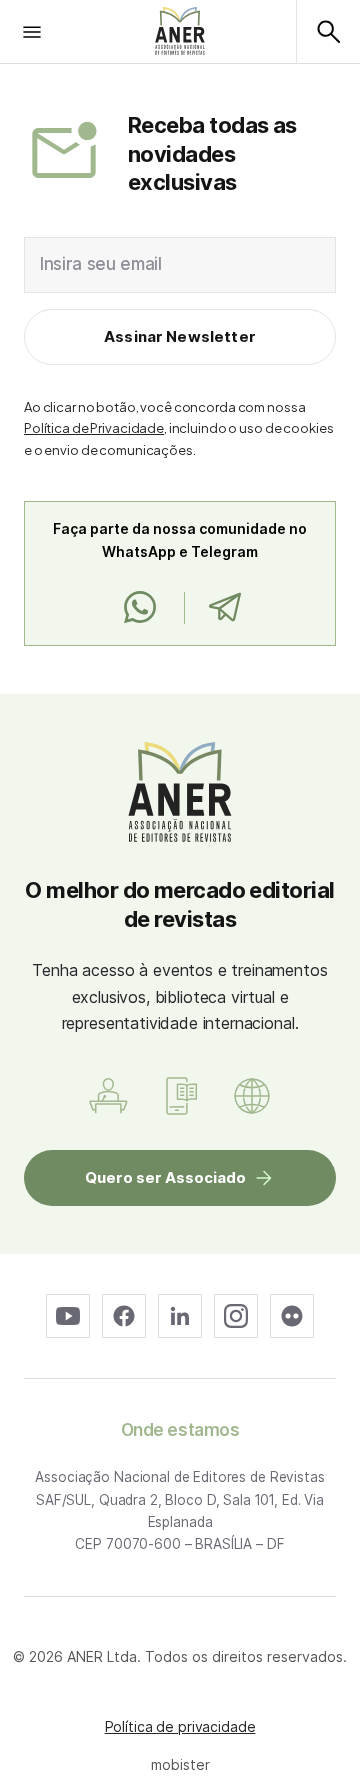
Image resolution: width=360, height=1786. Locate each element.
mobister (180, 1764)
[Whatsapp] (140, 608)
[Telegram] (224, 608)
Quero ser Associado (165, 1177)
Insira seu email (101, 264)
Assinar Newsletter (180, 336)
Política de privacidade (180, 1726)
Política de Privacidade (94, 428)
